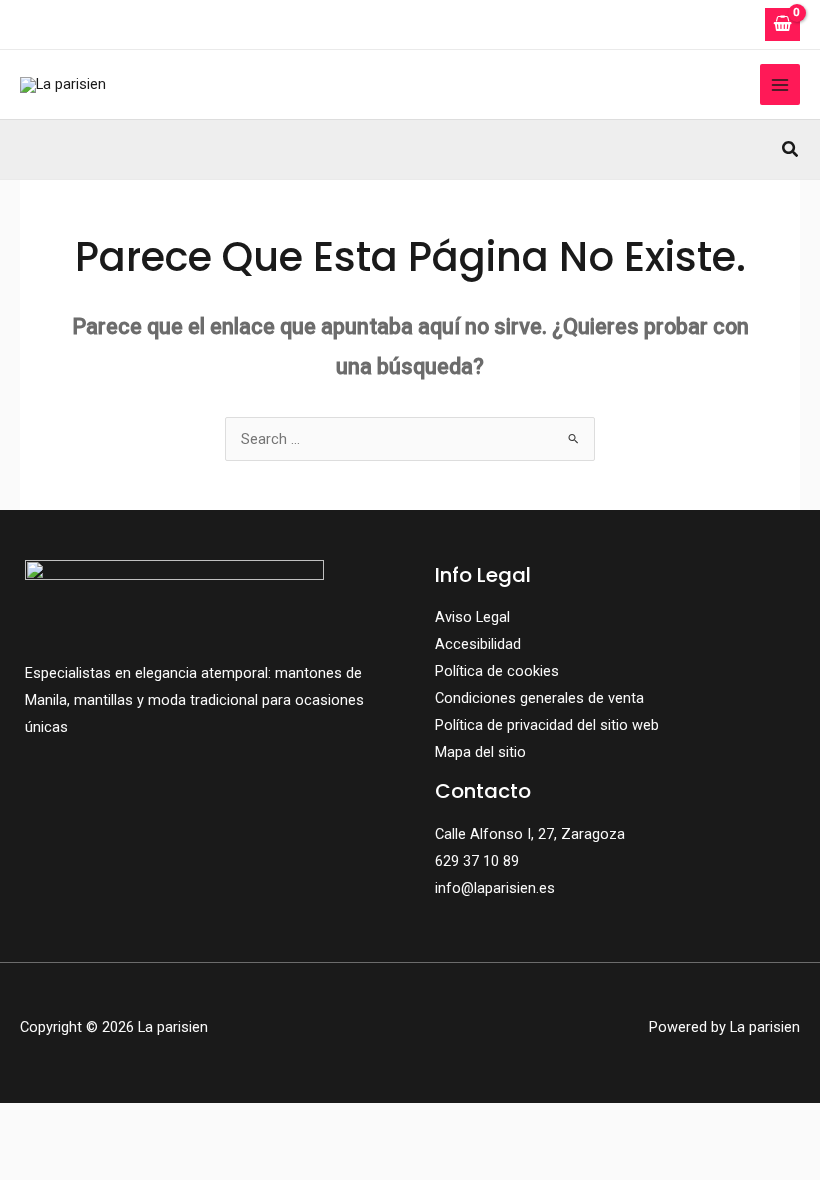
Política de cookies (497, 671)
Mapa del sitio (480, 752)
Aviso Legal (472, 617)
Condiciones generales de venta (539, 698)
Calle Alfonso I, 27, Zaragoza (530, 834)
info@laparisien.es (495, 888)
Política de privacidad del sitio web (547, 725)
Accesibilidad (478, 644)
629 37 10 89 (477, 861)
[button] (791, 149)
